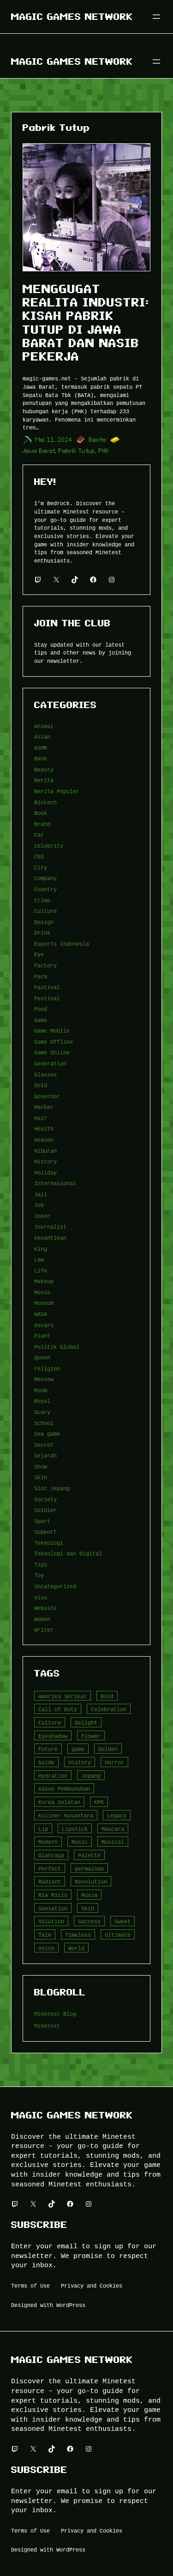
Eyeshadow (53, 1736)
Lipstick (75, 1829)
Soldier (45, 1510)
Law (39, 1259)
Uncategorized (55, 1586)
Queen (42, 1357)
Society (45, 1499)
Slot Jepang (52, 1488)
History (45, 1161)
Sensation (53, 1908)
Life (41, 1270)
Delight (86, 1722)
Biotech (45, 802)
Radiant (50, 1882)
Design (44, 922)
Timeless (78, 1935)
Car (39, 835)
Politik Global (57, 1347)
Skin (41, 1477)
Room (41, 1390)
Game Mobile (52, 1031)
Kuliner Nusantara (66, 1815)
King (41, 1249)
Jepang (91, 1776)
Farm (41, 976)
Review (44, 1379)
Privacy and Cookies (92, 2285)
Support (45, 1532)
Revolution (91, 1882)
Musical (113, 1842)
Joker (42, 1216)
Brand (42, 824)
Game (41, 1020)
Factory (45, 965)
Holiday (45, 1172)
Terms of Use (30, 2285)
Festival (47, 998)
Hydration (53, 1776)
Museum (44, 1303)
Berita (98, 440)
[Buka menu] (156, 17)
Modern (48, 1842)
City (41, 867)
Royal (42, 1401)
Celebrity (49, 846)
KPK (99, 1802)
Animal (44, 726)
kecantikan (50, 1238)
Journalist (50, 1227)
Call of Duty (58, 1709)
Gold (41, 1085)
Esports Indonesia (62, 944)
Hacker (44, 1107)
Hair (41, 1118)
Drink (42, 933)
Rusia (89, 1895)
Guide (46, 1762)
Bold (107, 1696)
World (76, 1948)
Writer (44, 1630)
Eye (39, 954)
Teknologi (49, 1543)
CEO (39, 856)
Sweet (122, 1921)
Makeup (44, 1281)
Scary (42, 1412)
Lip (43, 1829)
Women (42, 1619)
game (78, 1749)
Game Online (52, 1052)
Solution (51, 1921)
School (44, 1423)
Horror (114, 1762)
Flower (91, 1736)
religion (47, 1368)
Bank (41, 758)
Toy (39, 1575)
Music (80, 1842)
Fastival (47, 987)
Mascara (113, 1829)
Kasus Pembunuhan (64, 1789)
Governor (47, 1096)
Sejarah (45, 1455)
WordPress (71, 2305)
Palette (89, 1855)
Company (45, 878)
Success (89, 1921)
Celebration (109, 1709)
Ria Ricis (53, 1895)
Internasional (55, 1183)
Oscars (44, 1325)
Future (48, 1749)
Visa (41, 1597)
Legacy (117, 1815)
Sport (42, 1521)
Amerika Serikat (63, 1696)
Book (41, 813)
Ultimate (118, 1935)
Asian (42, 737)
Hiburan (45, 1151)
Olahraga (51, 1855)
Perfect (50, 1869)
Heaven (44, 1140)
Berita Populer (57, 791)
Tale (45, 1935)
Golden (108, 1749)
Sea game (47, 1434)
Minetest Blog (55, 2014)
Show (41, 1466)
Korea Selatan (59, 1802)
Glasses (45, 1074)
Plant (42, 1336)
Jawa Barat (39, 451)
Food (41, 1009)
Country (45, 889)
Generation (50, 1063)
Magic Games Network (72, 17)
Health (44, 1129)
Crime (42, 900)
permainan (89, 1869)
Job (39, 1205)
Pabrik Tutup (77, 451)
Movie (42, 1292)
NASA (41, 1314)
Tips (41, 1564)
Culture (45, 911)
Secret (44, 1445)
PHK (104, 451)
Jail (41, 1194)
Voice (46, 1948)
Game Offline (54, 1042)
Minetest (47, 2026)
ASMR (41, 748)
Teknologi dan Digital (68, 1553)
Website (45, 1608)
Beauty (44, 769)
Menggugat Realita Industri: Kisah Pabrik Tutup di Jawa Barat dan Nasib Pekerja (86, 323)
